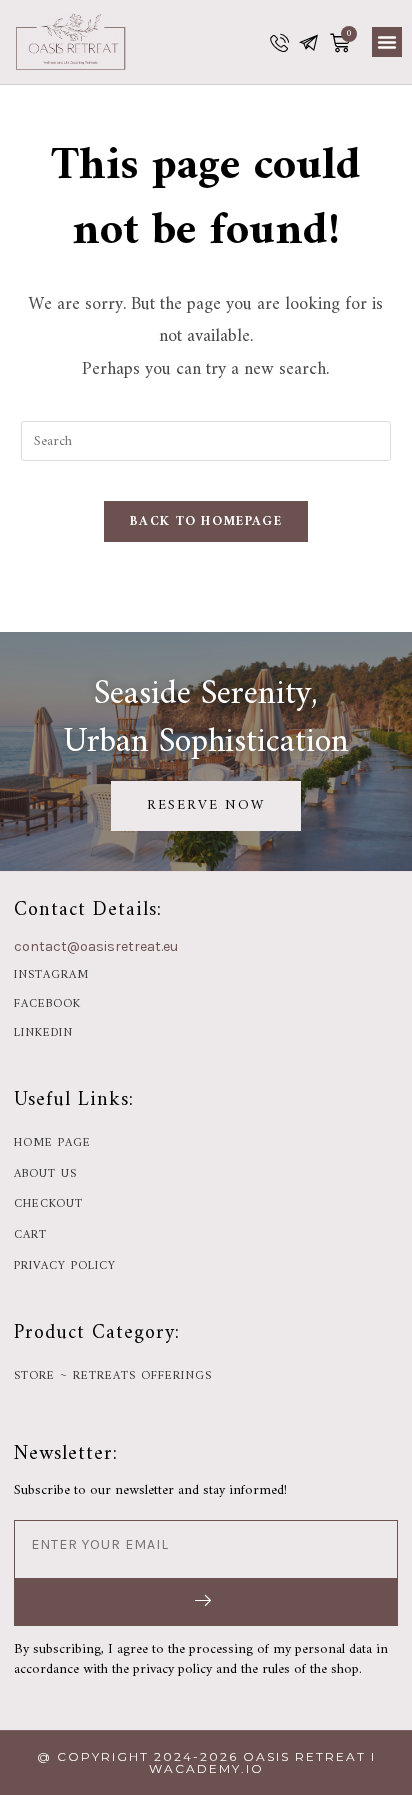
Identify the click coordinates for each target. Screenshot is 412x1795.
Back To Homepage (206, 521)
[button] (387, 42)
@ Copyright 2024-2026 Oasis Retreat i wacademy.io (206, 1762)
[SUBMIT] (206, 1601)
